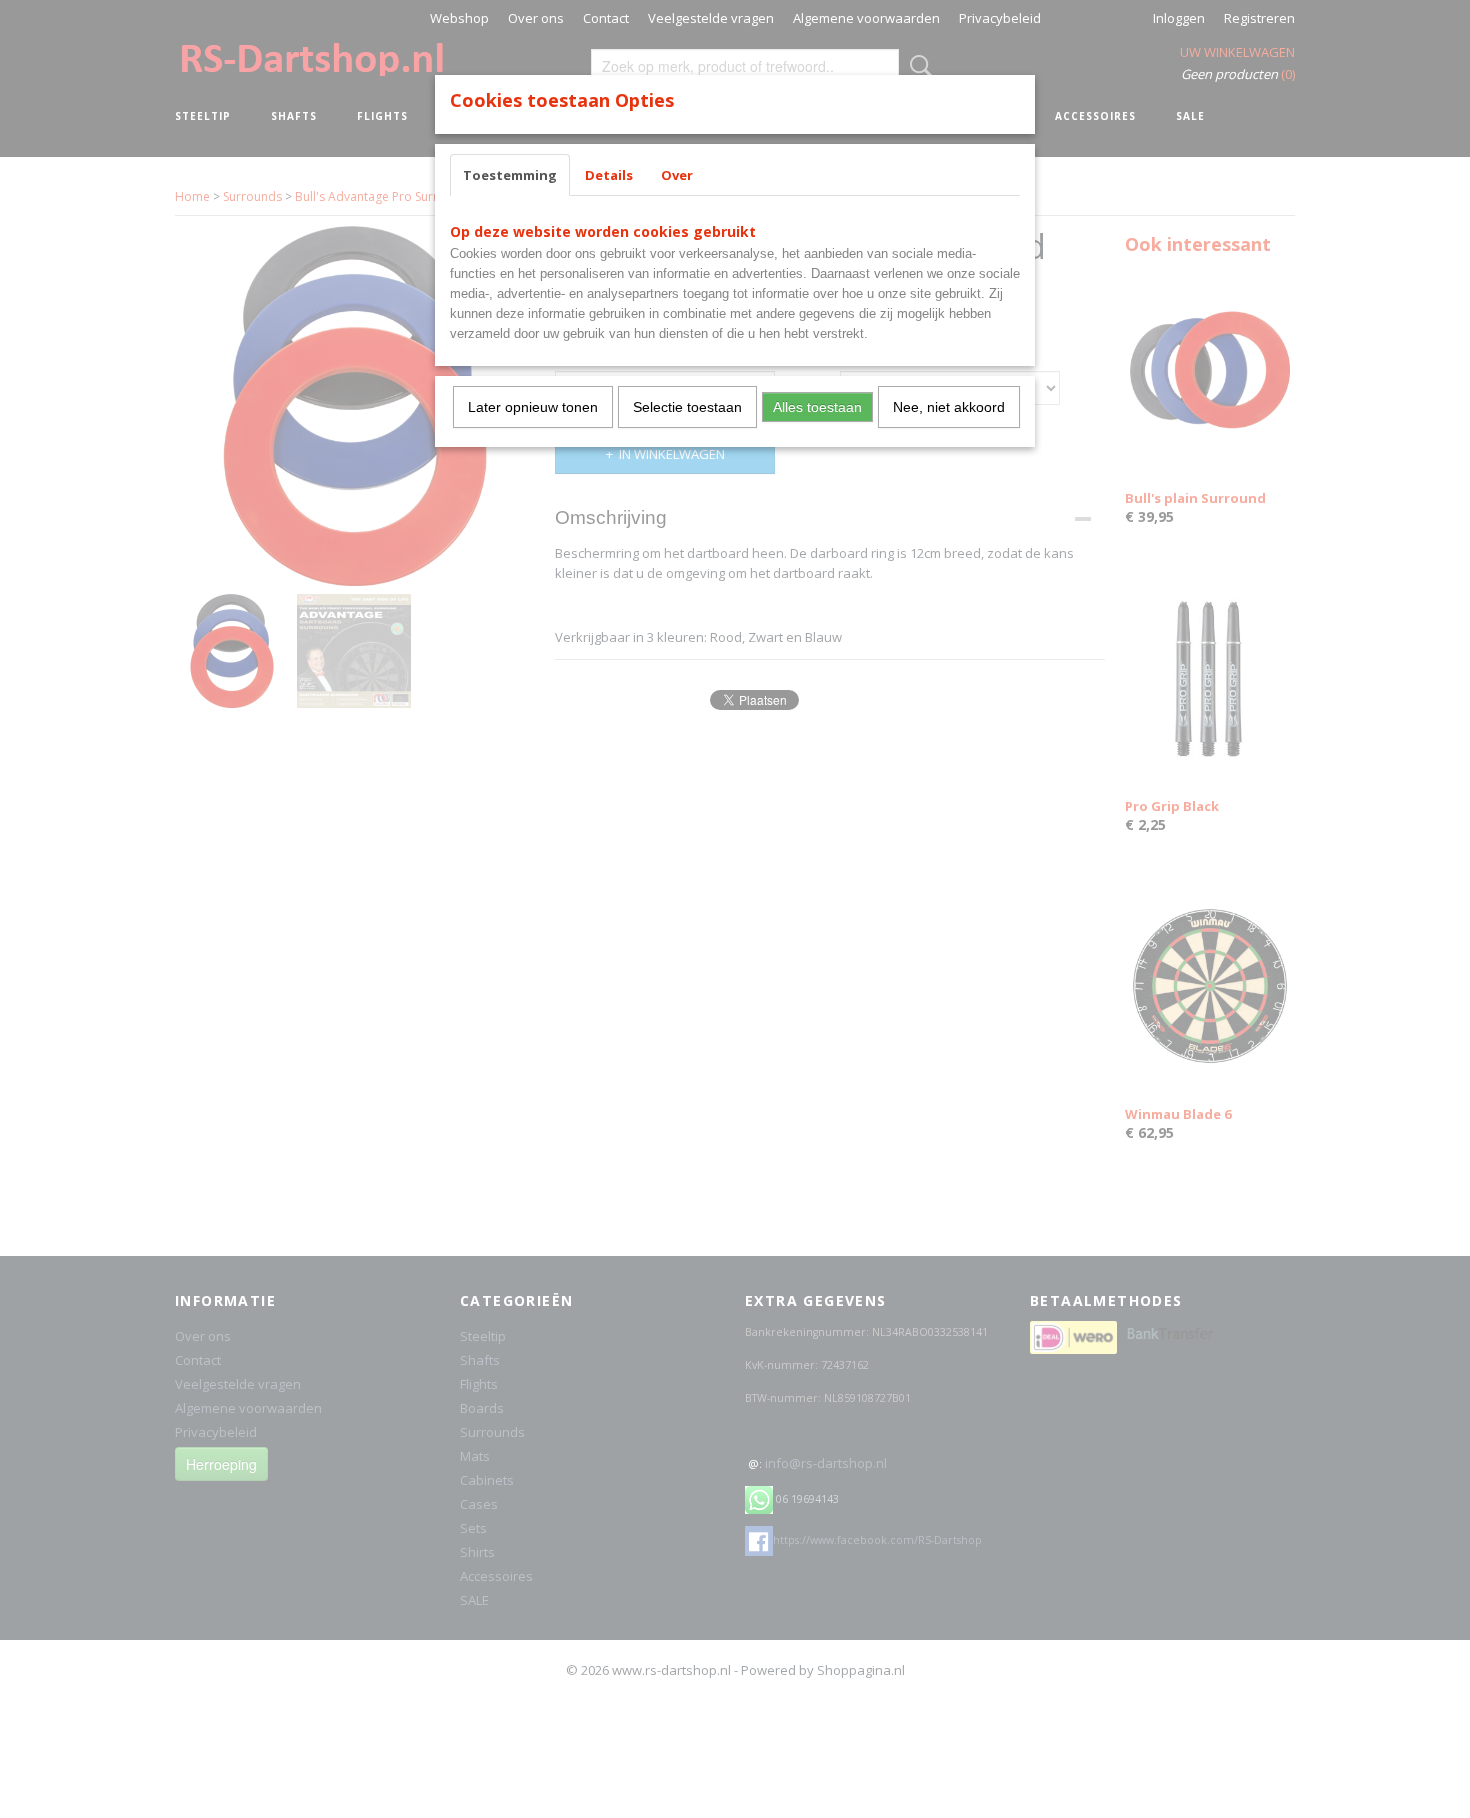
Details (609, 175)
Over (677, 175)
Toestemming (510, 175)
